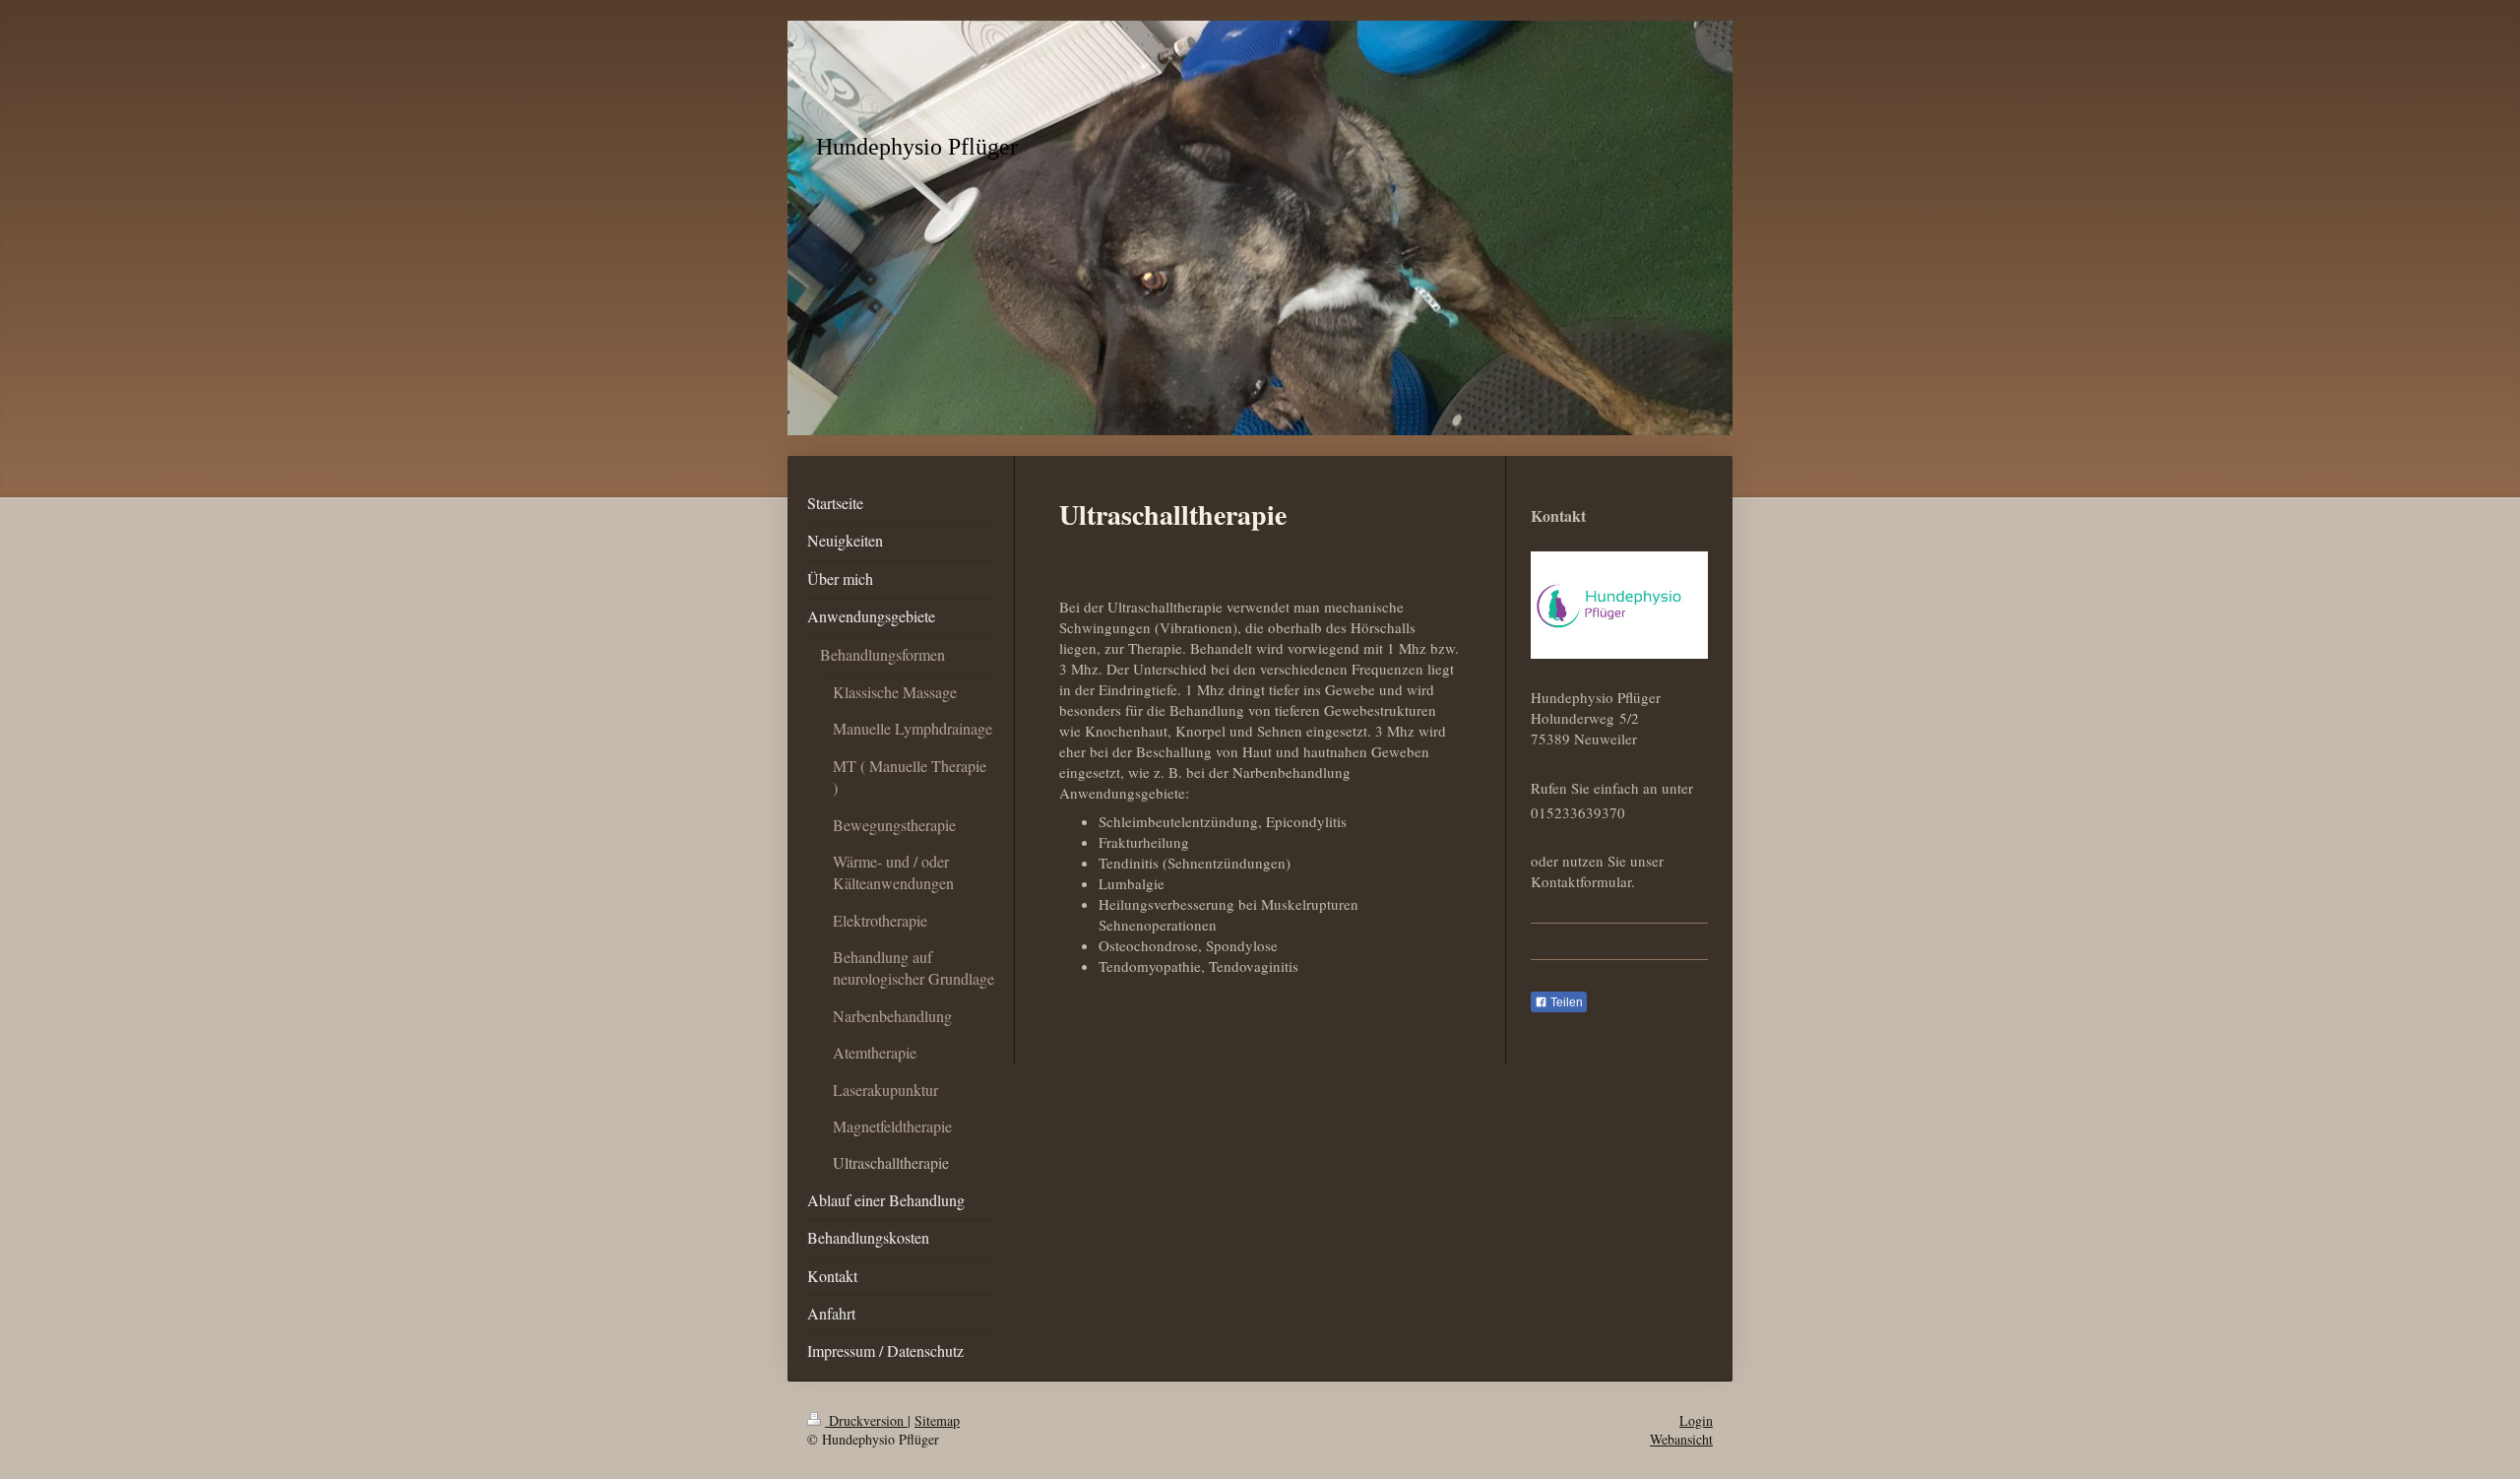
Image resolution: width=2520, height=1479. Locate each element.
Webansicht (1681, 1439)
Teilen (1565, 1002)
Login (1696, 1420)
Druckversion (866, 1420)
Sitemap (937, 1420)
